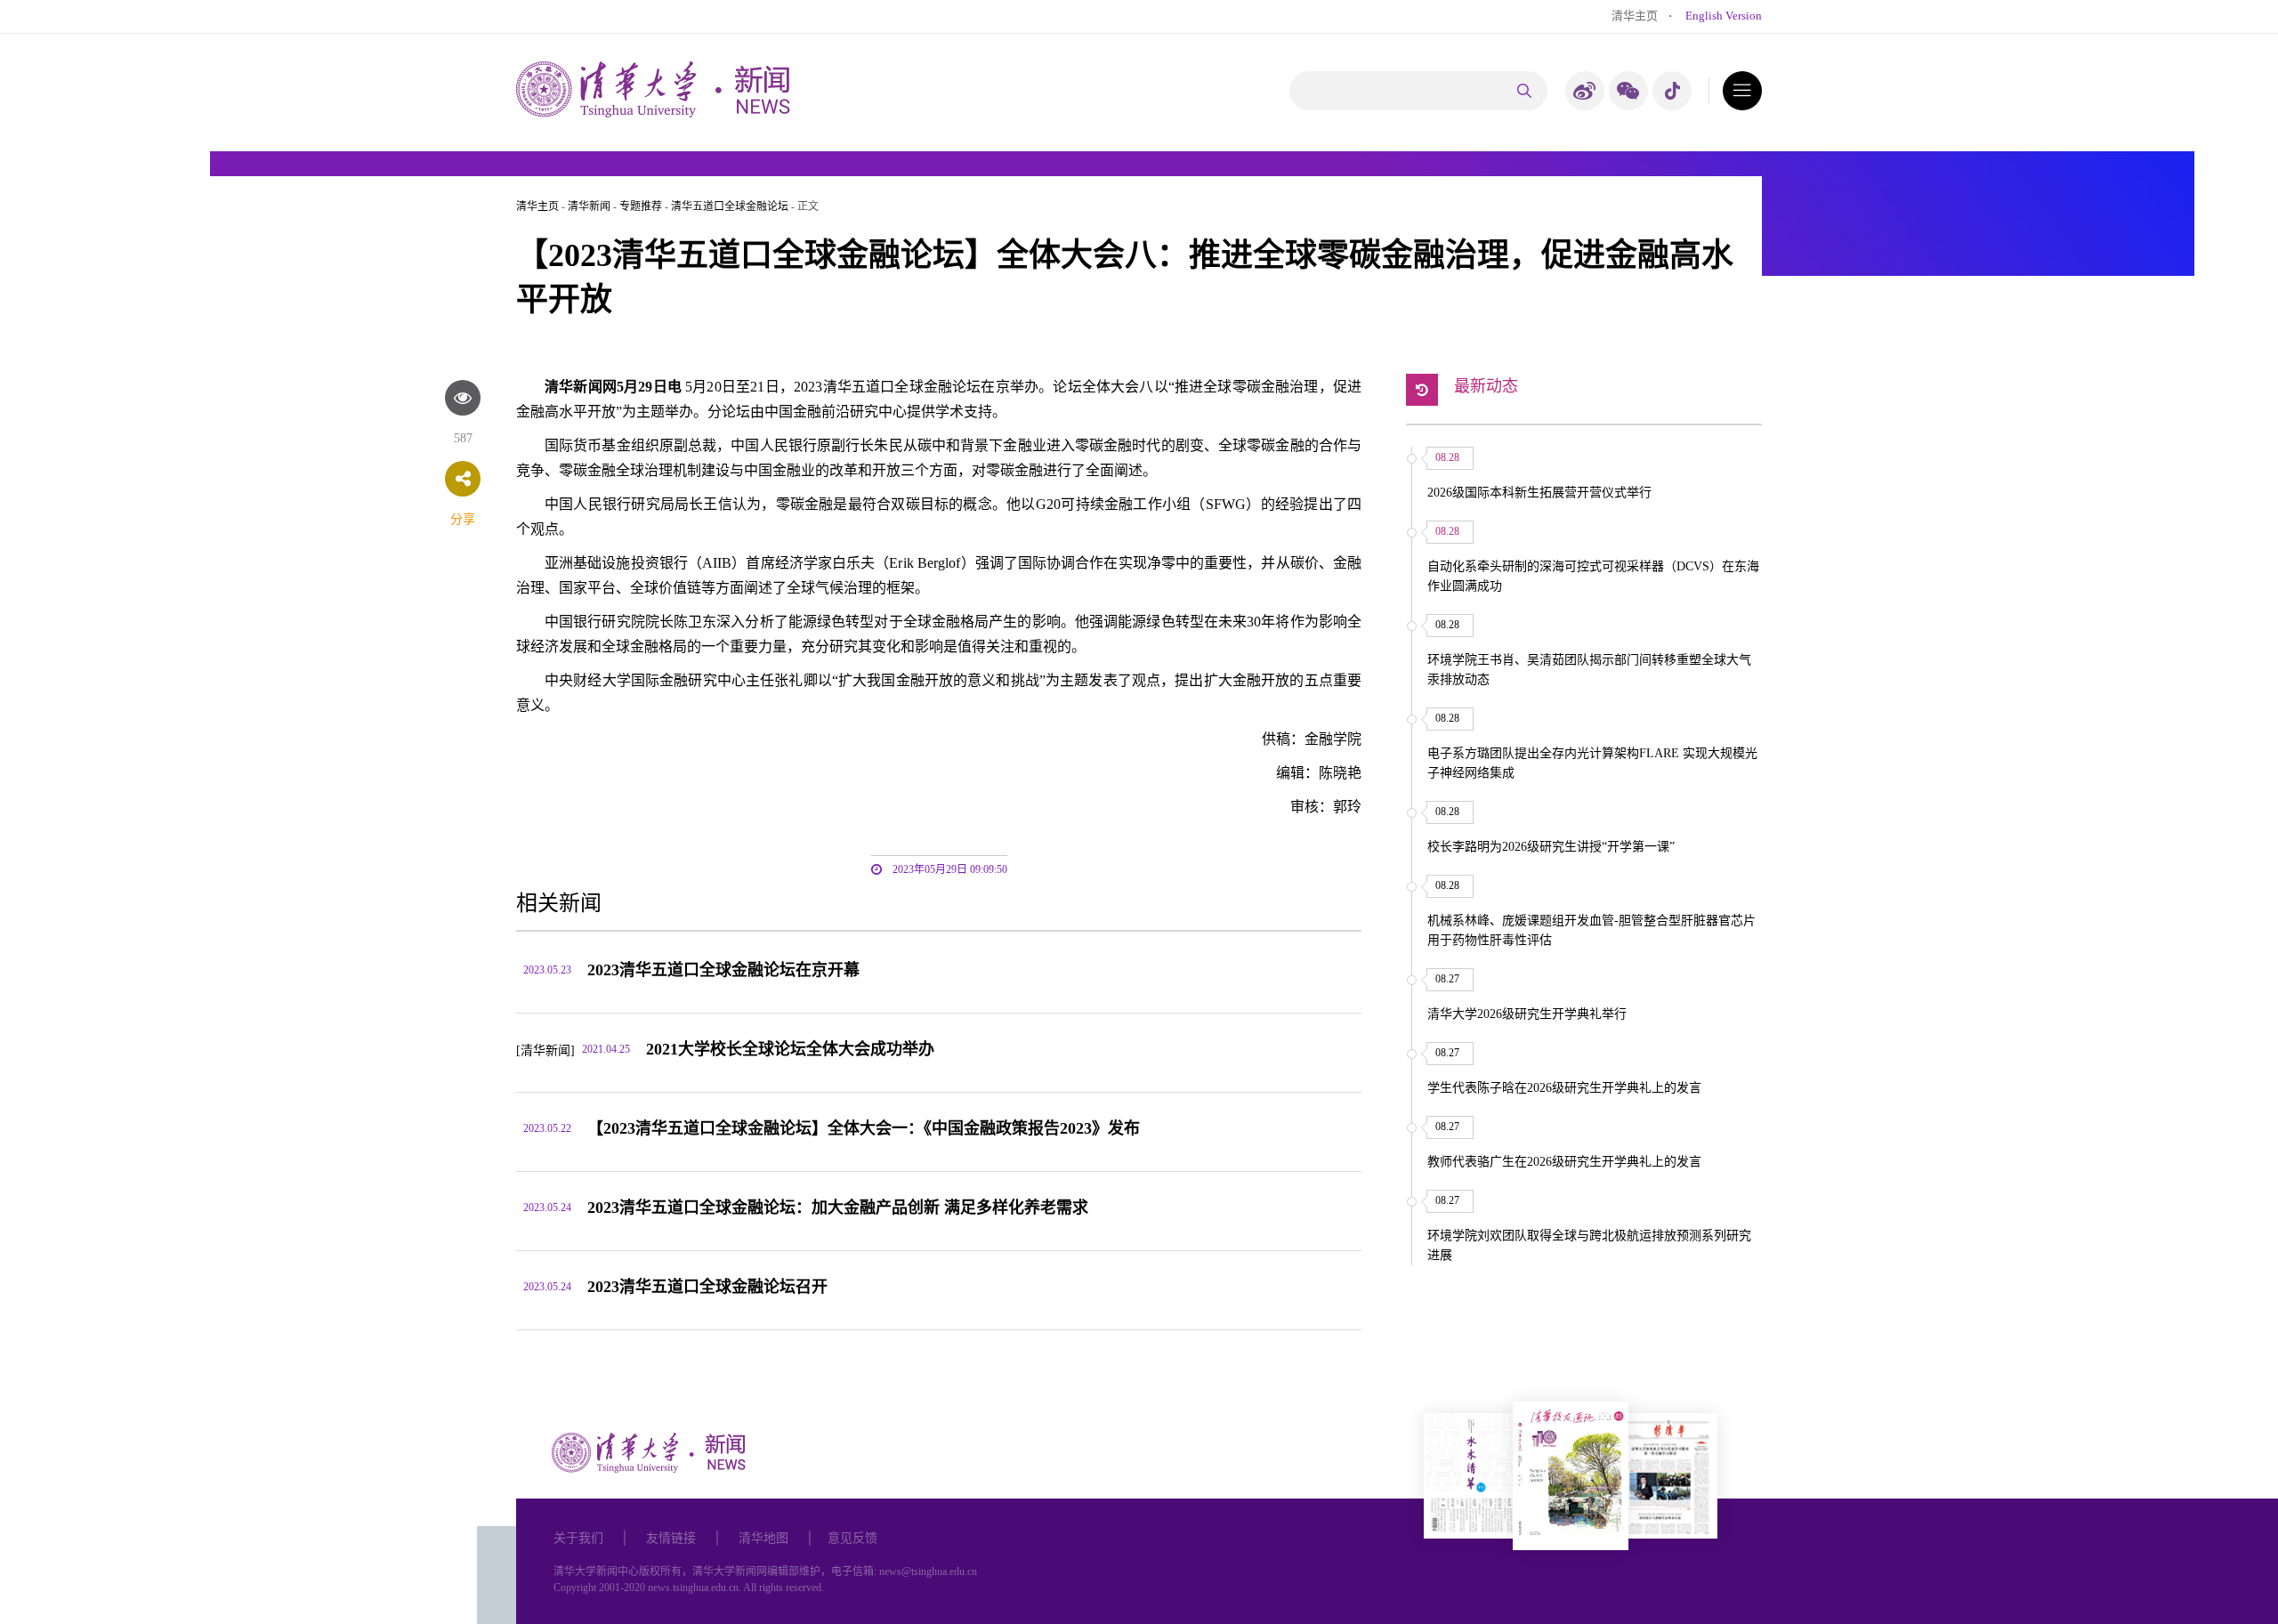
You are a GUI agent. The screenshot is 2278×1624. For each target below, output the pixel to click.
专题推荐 (641, 206)
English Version (1724, 16)
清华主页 (1635, 16)
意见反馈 (852, 1538)
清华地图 (763, 1538)
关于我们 (578, 1538)
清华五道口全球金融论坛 (730, 206)
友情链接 (671, 1538)
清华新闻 (589, 206)
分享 (463, 519)
